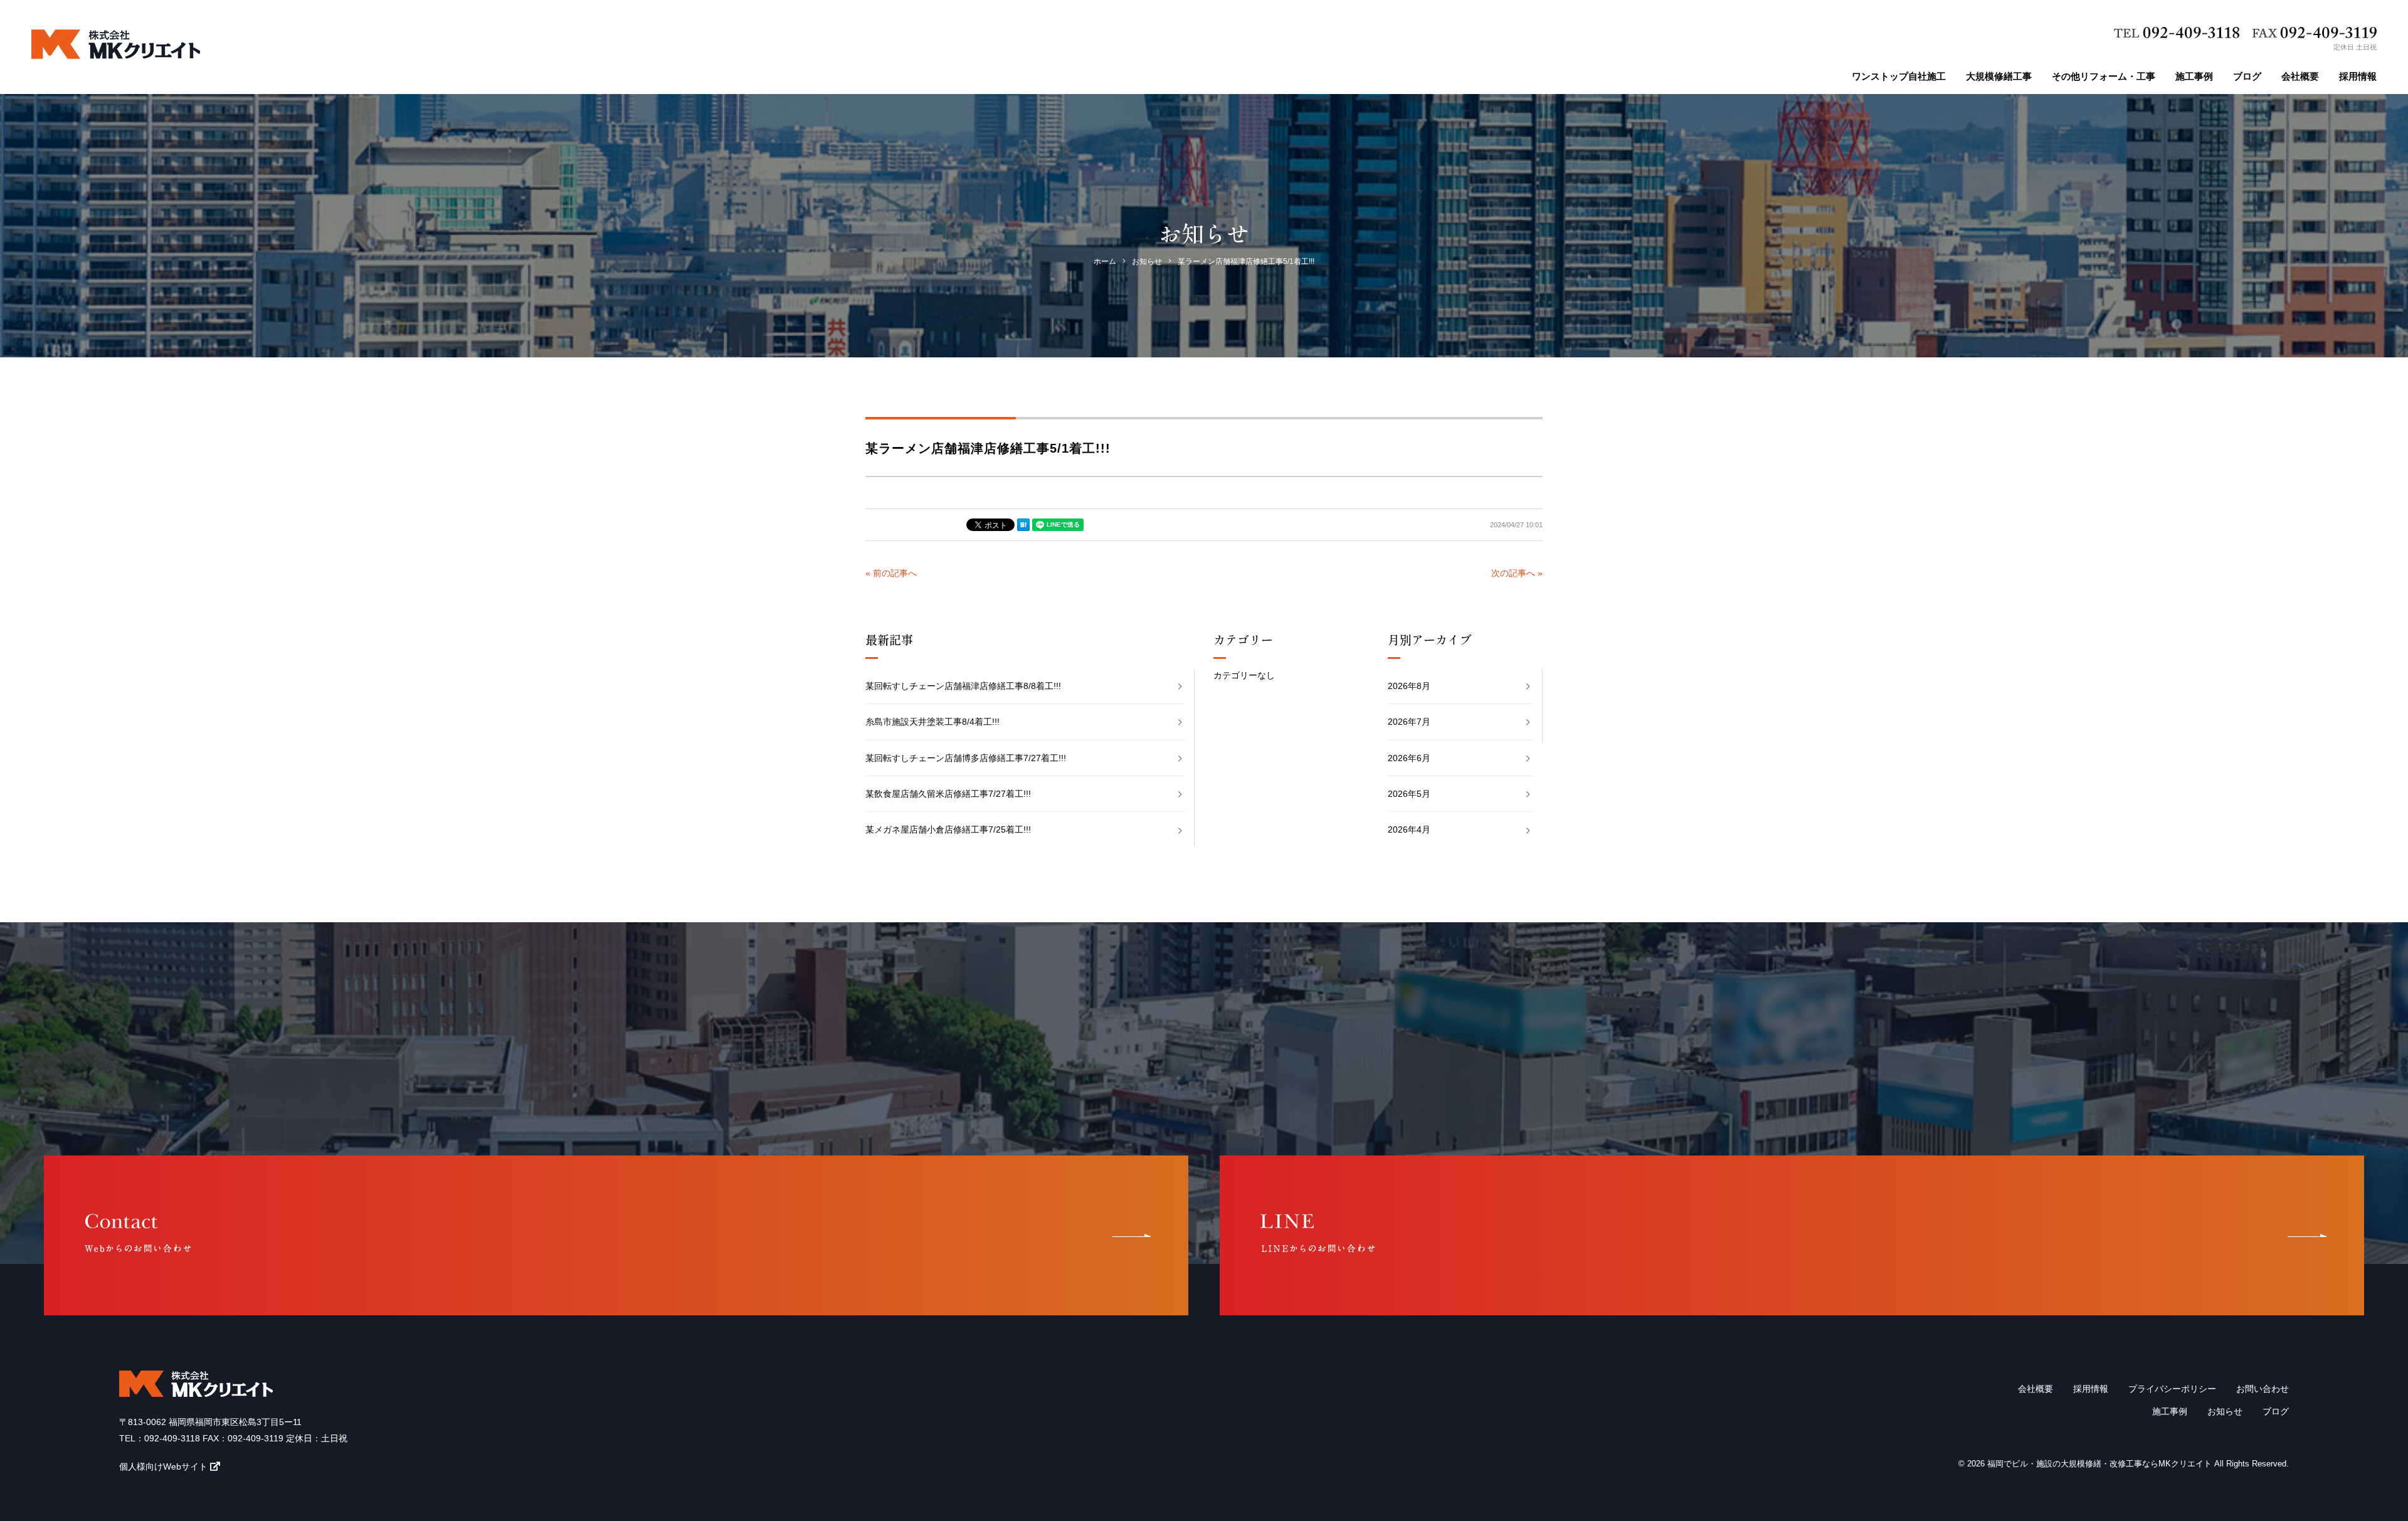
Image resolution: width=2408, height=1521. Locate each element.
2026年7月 (1409, 722)
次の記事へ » (1517, 573)
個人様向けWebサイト (163, 1466)
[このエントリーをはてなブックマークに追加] (1023, 525)
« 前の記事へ (891, 573)
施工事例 (2194, 76)
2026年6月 (1409, 758)
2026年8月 (1409, 686)
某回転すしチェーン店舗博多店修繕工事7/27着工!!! (966, 758)
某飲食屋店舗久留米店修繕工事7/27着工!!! (948, 794)
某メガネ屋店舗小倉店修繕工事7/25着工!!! (948, 829)
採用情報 (2358, 76)
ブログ (2247, 76)
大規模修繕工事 (1999, 76)
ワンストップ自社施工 (1899, 76)
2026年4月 (1409, 829)
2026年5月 (1409, 794)
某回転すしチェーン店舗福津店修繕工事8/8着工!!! (963, 686)
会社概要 (2300, 76)
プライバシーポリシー (2172, 1389)
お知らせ (2225, 1411)
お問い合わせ (2263, 1389)
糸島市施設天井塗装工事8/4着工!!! (932, 722)
